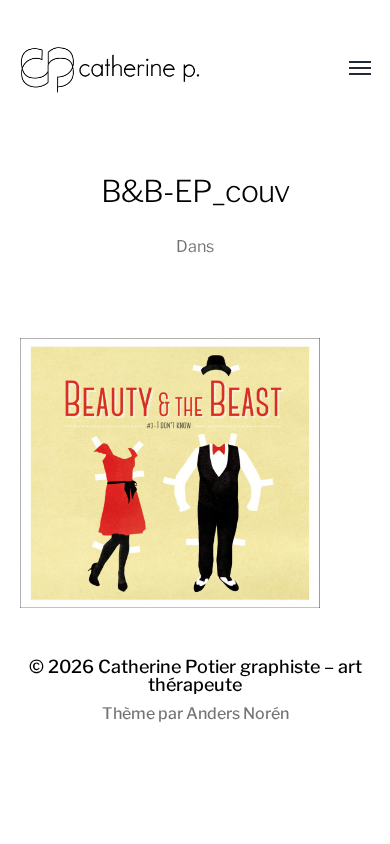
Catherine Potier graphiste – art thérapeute (230, 675)
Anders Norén (237, 713)
